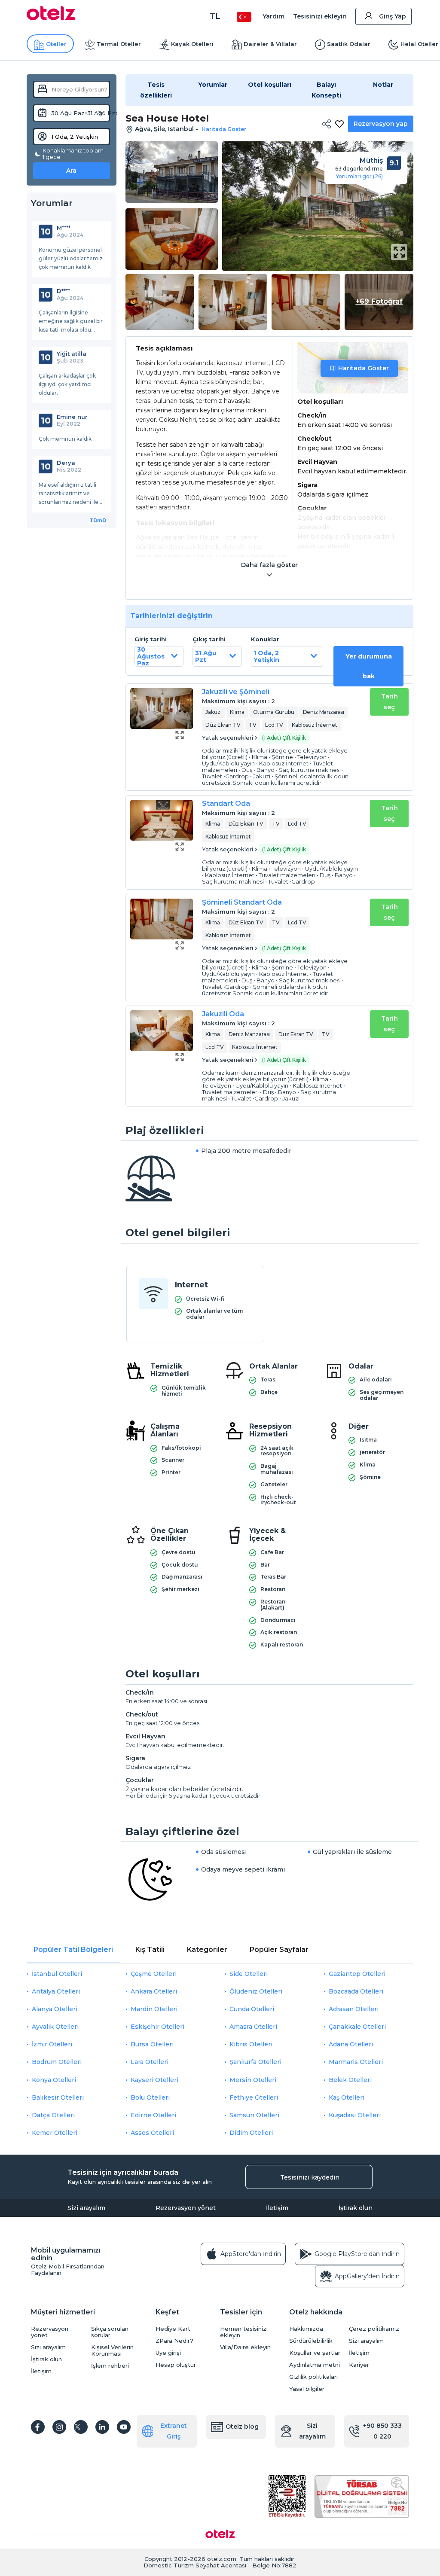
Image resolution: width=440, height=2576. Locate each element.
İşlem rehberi (110, 2366)
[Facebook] (38, 2427)
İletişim (277, 2208)
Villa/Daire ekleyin (245, 2347)
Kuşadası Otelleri (355, 2115)
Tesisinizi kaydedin (310, 2177)
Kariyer (359, 2365)
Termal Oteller (119, 44)
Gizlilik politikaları (313, 2377)
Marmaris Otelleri (356, 2062)
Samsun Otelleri (254, 2115)
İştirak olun (356, 2208)
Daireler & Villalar (270, 44)
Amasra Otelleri (253, 2027)
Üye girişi (168, 2353)
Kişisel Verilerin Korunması (112, 2350)
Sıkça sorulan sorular (110, 2332)
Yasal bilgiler (307, 2389)
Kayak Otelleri (192, 44)
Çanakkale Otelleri (357, 2027)
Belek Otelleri (350, 2080)
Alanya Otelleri (55, 2009)
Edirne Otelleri (153, 2115)
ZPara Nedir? (174, 2341)
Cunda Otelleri (252, 2009)
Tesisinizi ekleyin (320, 16)
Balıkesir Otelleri (58, 2097)
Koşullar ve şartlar (315, 2353)
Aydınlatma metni (315, 2365)
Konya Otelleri (54, 2080)
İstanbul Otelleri (57, 1974)
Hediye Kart (173, 2329)
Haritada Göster (364, 368)
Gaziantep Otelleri (357, 1974)
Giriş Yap (393, 16)
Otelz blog (242, 2427)
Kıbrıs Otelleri (251, 2044)
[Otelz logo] (51, 18)
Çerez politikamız (374, 2329)
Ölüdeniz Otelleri (256, 1991)
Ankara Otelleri (154, 1991)
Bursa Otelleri (152, 2044)
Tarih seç (390, 702)
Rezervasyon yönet (186, 2208)
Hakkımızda (306, 2329)
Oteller (56, 44)
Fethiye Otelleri (254, 2097)
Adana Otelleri (351, 2044)
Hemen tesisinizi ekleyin (244, 2332)
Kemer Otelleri (55, 2133)
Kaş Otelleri (347, 2097)
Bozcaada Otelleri (356, 1991)
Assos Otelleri (152, 2133)
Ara (71, 171)
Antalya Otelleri (56, 1991)
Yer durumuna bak (369, 666)
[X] (81, 2427)
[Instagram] (59, 2427)
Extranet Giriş (174, 2431)
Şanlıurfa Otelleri (255, 2062)
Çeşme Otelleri (154, 1974)
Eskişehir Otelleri (157, 2027)
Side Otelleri (249, 1974)
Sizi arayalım (86, 2208)
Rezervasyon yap (381, 124)
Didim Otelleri (251, 2133)
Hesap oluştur (176, 2365)
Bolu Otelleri (150, 2097)
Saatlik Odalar (349, 44)
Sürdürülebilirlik (311, 2341)
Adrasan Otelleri (354, 2009)
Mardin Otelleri (154, 2009)
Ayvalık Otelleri (55, 2027)
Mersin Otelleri (253, 2080)
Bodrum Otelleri (57, 2062)
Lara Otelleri (150, 2062)
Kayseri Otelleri (154, 2080)
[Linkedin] (102, 2427)
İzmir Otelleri (52, 2044)
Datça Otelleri (53, 2115)
